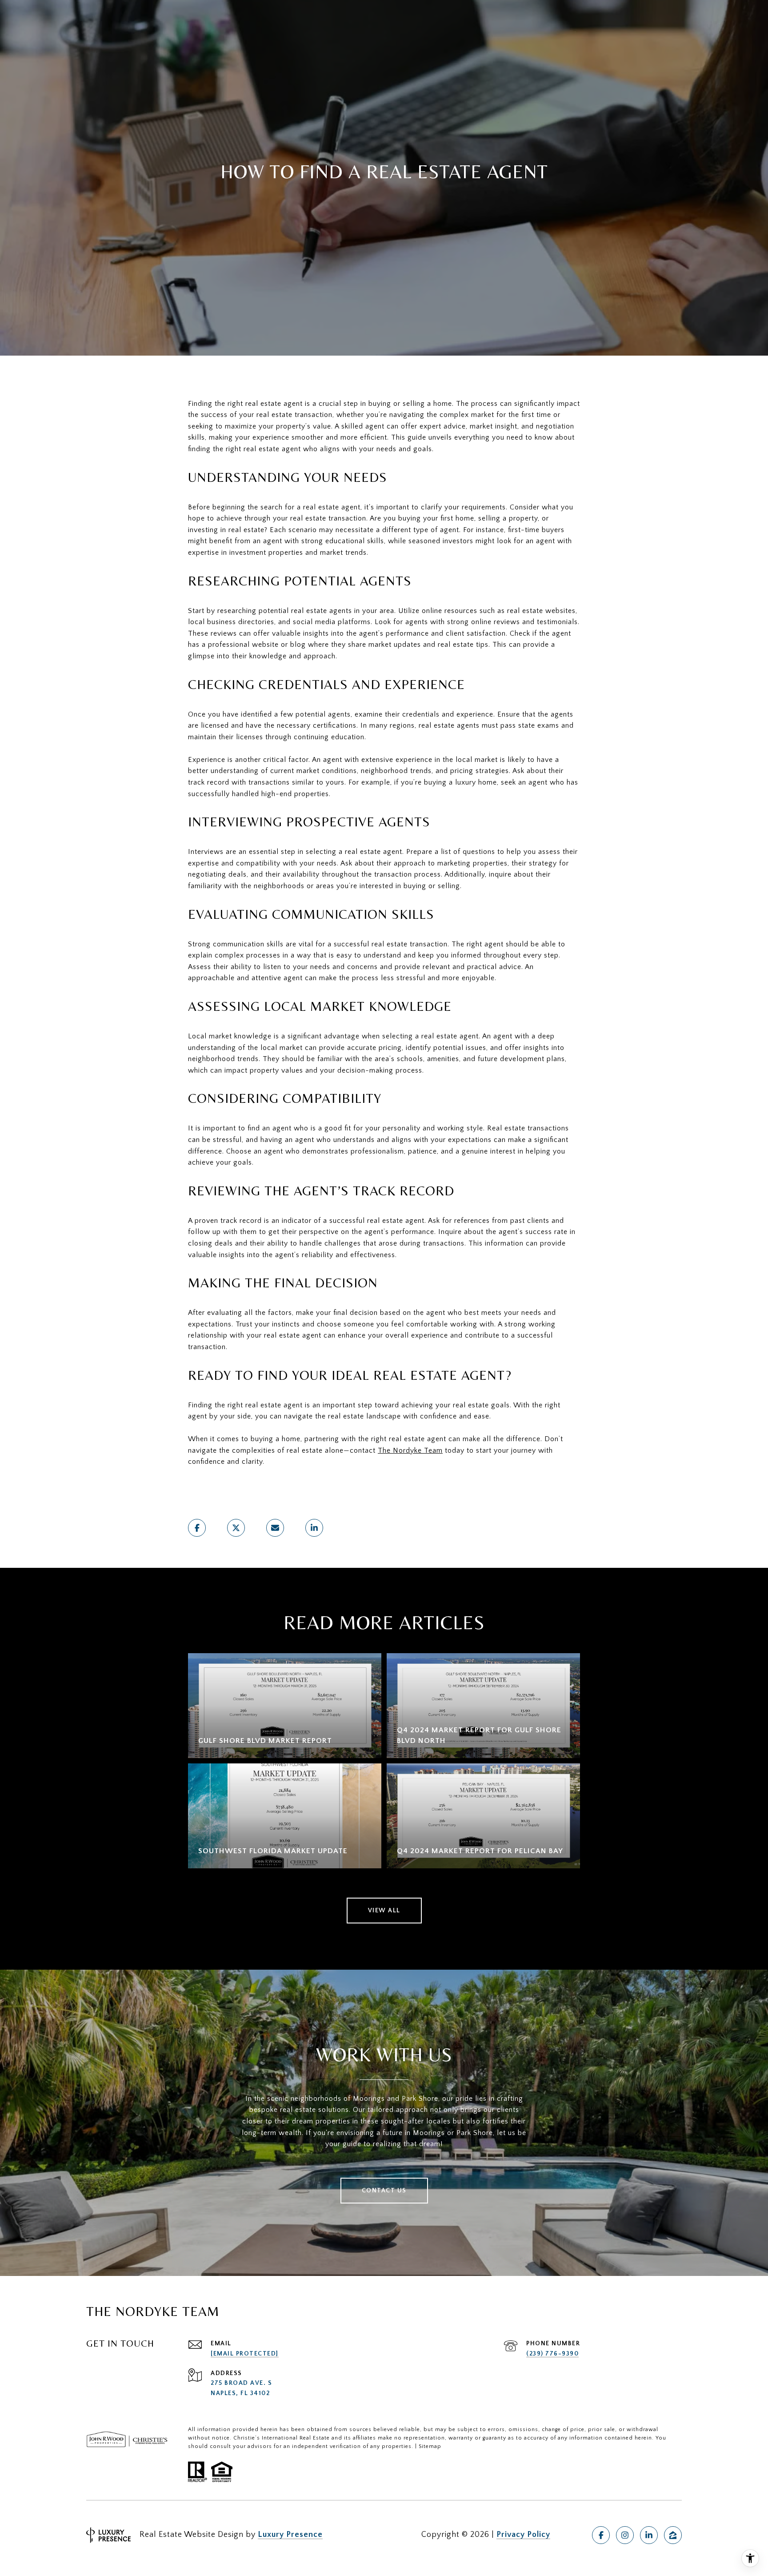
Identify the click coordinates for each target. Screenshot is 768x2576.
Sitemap (430, 2446)
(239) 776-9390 (552, 2354)
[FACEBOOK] (601, 2535)
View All (384, 1911)
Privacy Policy (523, 2535)
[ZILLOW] (673, 2535)
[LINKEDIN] (649, 2535)
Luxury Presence (290, 2535)
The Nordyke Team (410, 1450)
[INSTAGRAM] (625, 2535)
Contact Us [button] (384, 2191)
